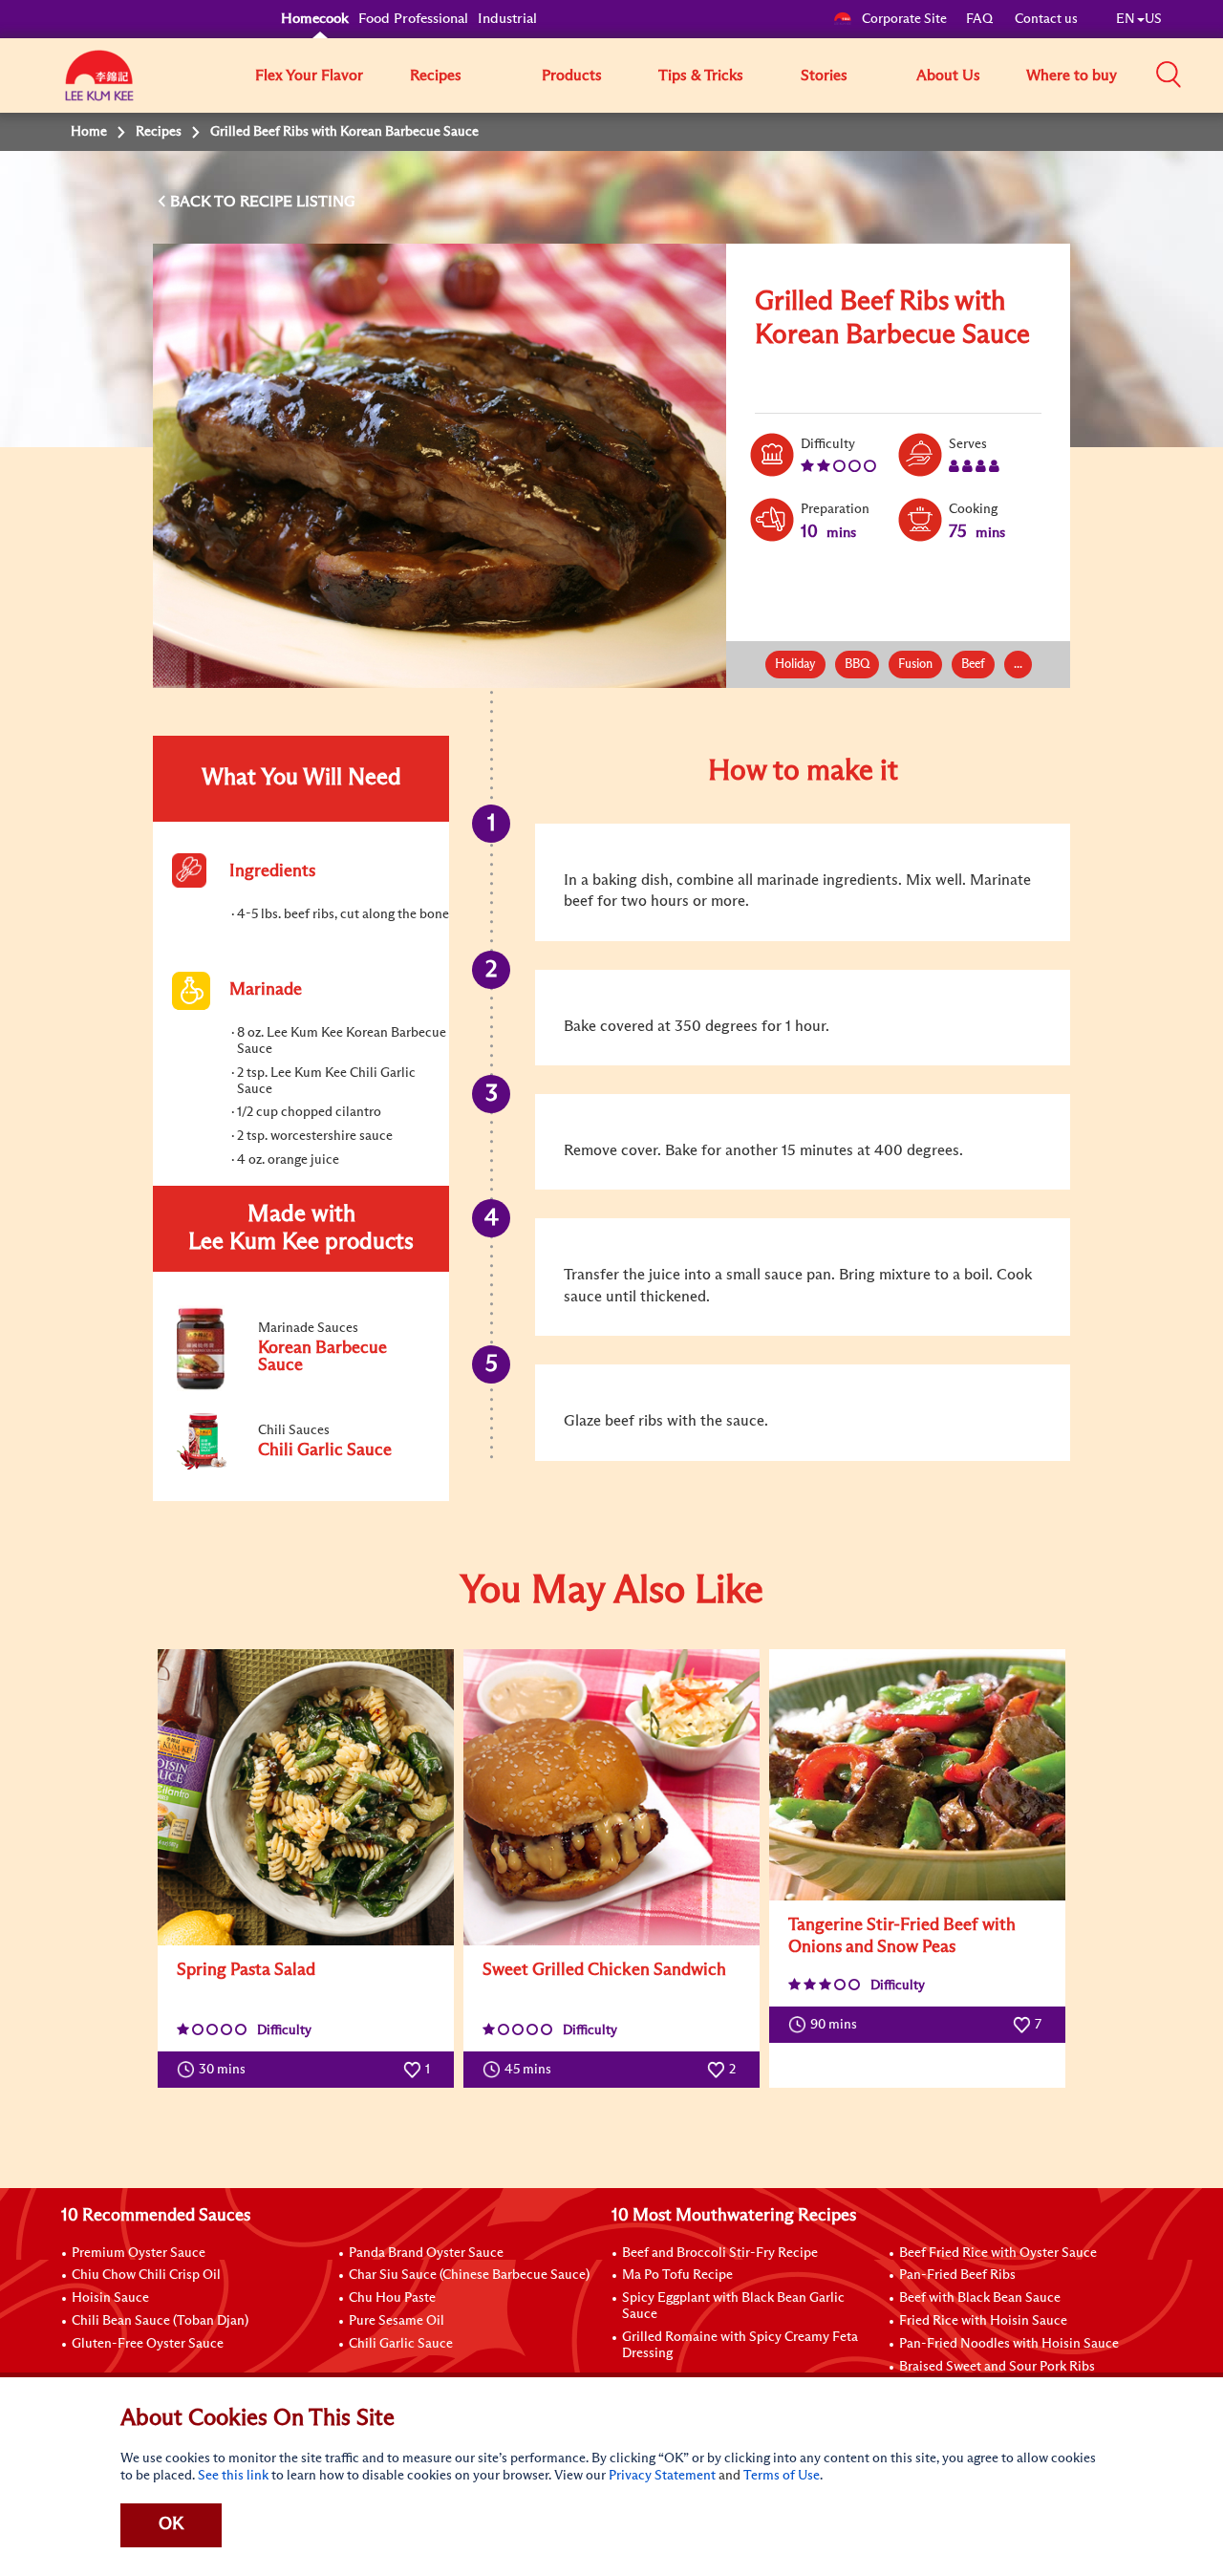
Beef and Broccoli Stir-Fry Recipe (720, 2253)
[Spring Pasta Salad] (306, 1797)
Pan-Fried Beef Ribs (957, 2275)
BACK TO (205, 202)
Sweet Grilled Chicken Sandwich (604, 1970)
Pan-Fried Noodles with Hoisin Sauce (1009, 2344)
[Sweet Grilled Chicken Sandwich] (611, 1797)
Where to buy (1072, 75)
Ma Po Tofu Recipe (677, 2275)
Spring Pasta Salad (246, 1970)
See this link (233, 2476)
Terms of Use (782, 2476)
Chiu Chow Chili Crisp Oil (146, 2275)
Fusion (915, 665)
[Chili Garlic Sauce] (300, 1466)
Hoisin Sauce (110, 2298)
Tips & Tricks (701, 75)
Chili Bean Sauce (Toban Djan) (160, 2321)
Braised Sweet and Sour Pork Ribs (997, 2367)
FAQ (981, 19)
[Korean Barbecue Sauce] (300, 1387)
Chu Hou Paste (392, 2298)
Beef (973, 665)
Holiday (795, 665)
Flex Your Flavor (309, 75)
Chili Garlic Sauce (401, 2344)
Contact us (1046, 19)
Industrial (507, 19)
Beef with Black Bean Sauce (980, 2298)
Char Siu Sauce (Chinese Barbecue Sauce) (469, 2275)
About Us (948, 75)
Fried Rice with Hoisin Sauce (983, 2321)
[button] (1169, 75)
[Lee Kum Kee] (99, 86)
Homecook (315, 19)
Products (572, 75)
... (1018, 665)
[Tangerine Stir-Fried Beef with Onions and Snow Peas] (917, 1775)
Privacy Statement (662, 2476)
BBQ (857, 665)
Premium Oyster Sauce (139, 2253)
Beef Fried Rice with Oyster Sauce (998, 2253)
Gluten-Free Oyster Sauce (148, 2344)
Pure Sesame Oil (397, 2321)
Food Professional (413, 19)
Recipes (436, 75)
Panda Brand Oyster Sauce (426, 2253)
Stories (824, 75)
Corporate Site (904, 19)
